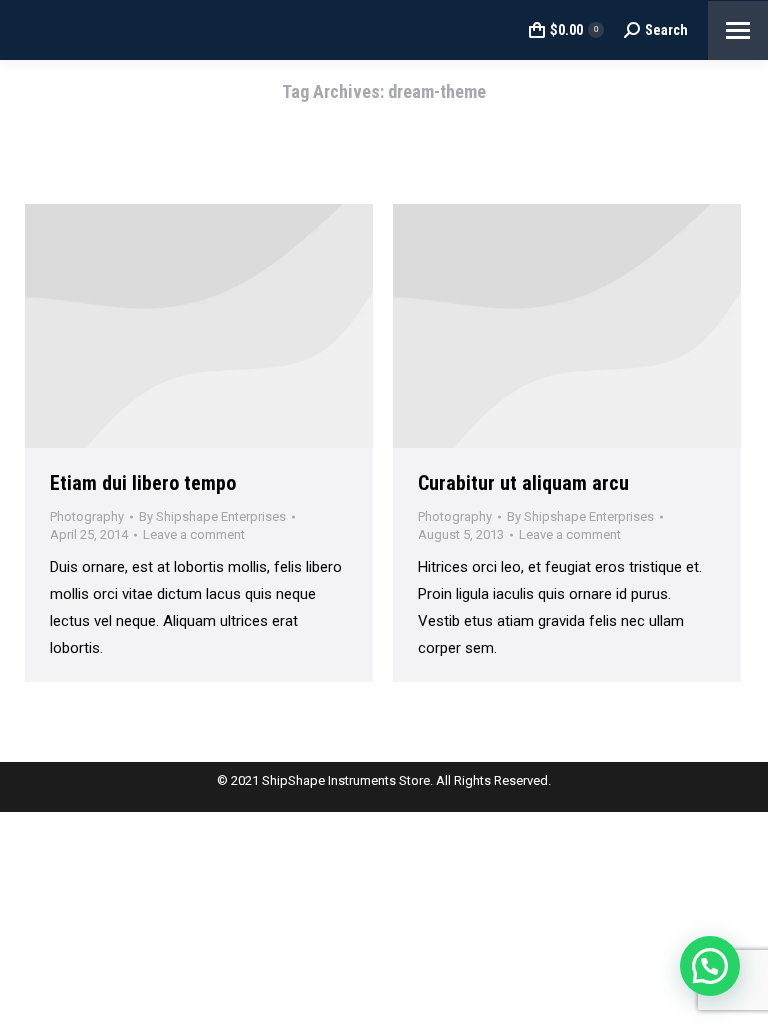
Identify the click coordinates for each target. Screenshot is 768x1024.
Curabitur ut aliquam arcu (523, 483)
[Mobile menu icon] (738, 30)
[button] (710, 966)
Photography (87, 516)
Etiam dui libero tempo (143, 483)
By (212, 516)
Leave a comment (194, 534)
